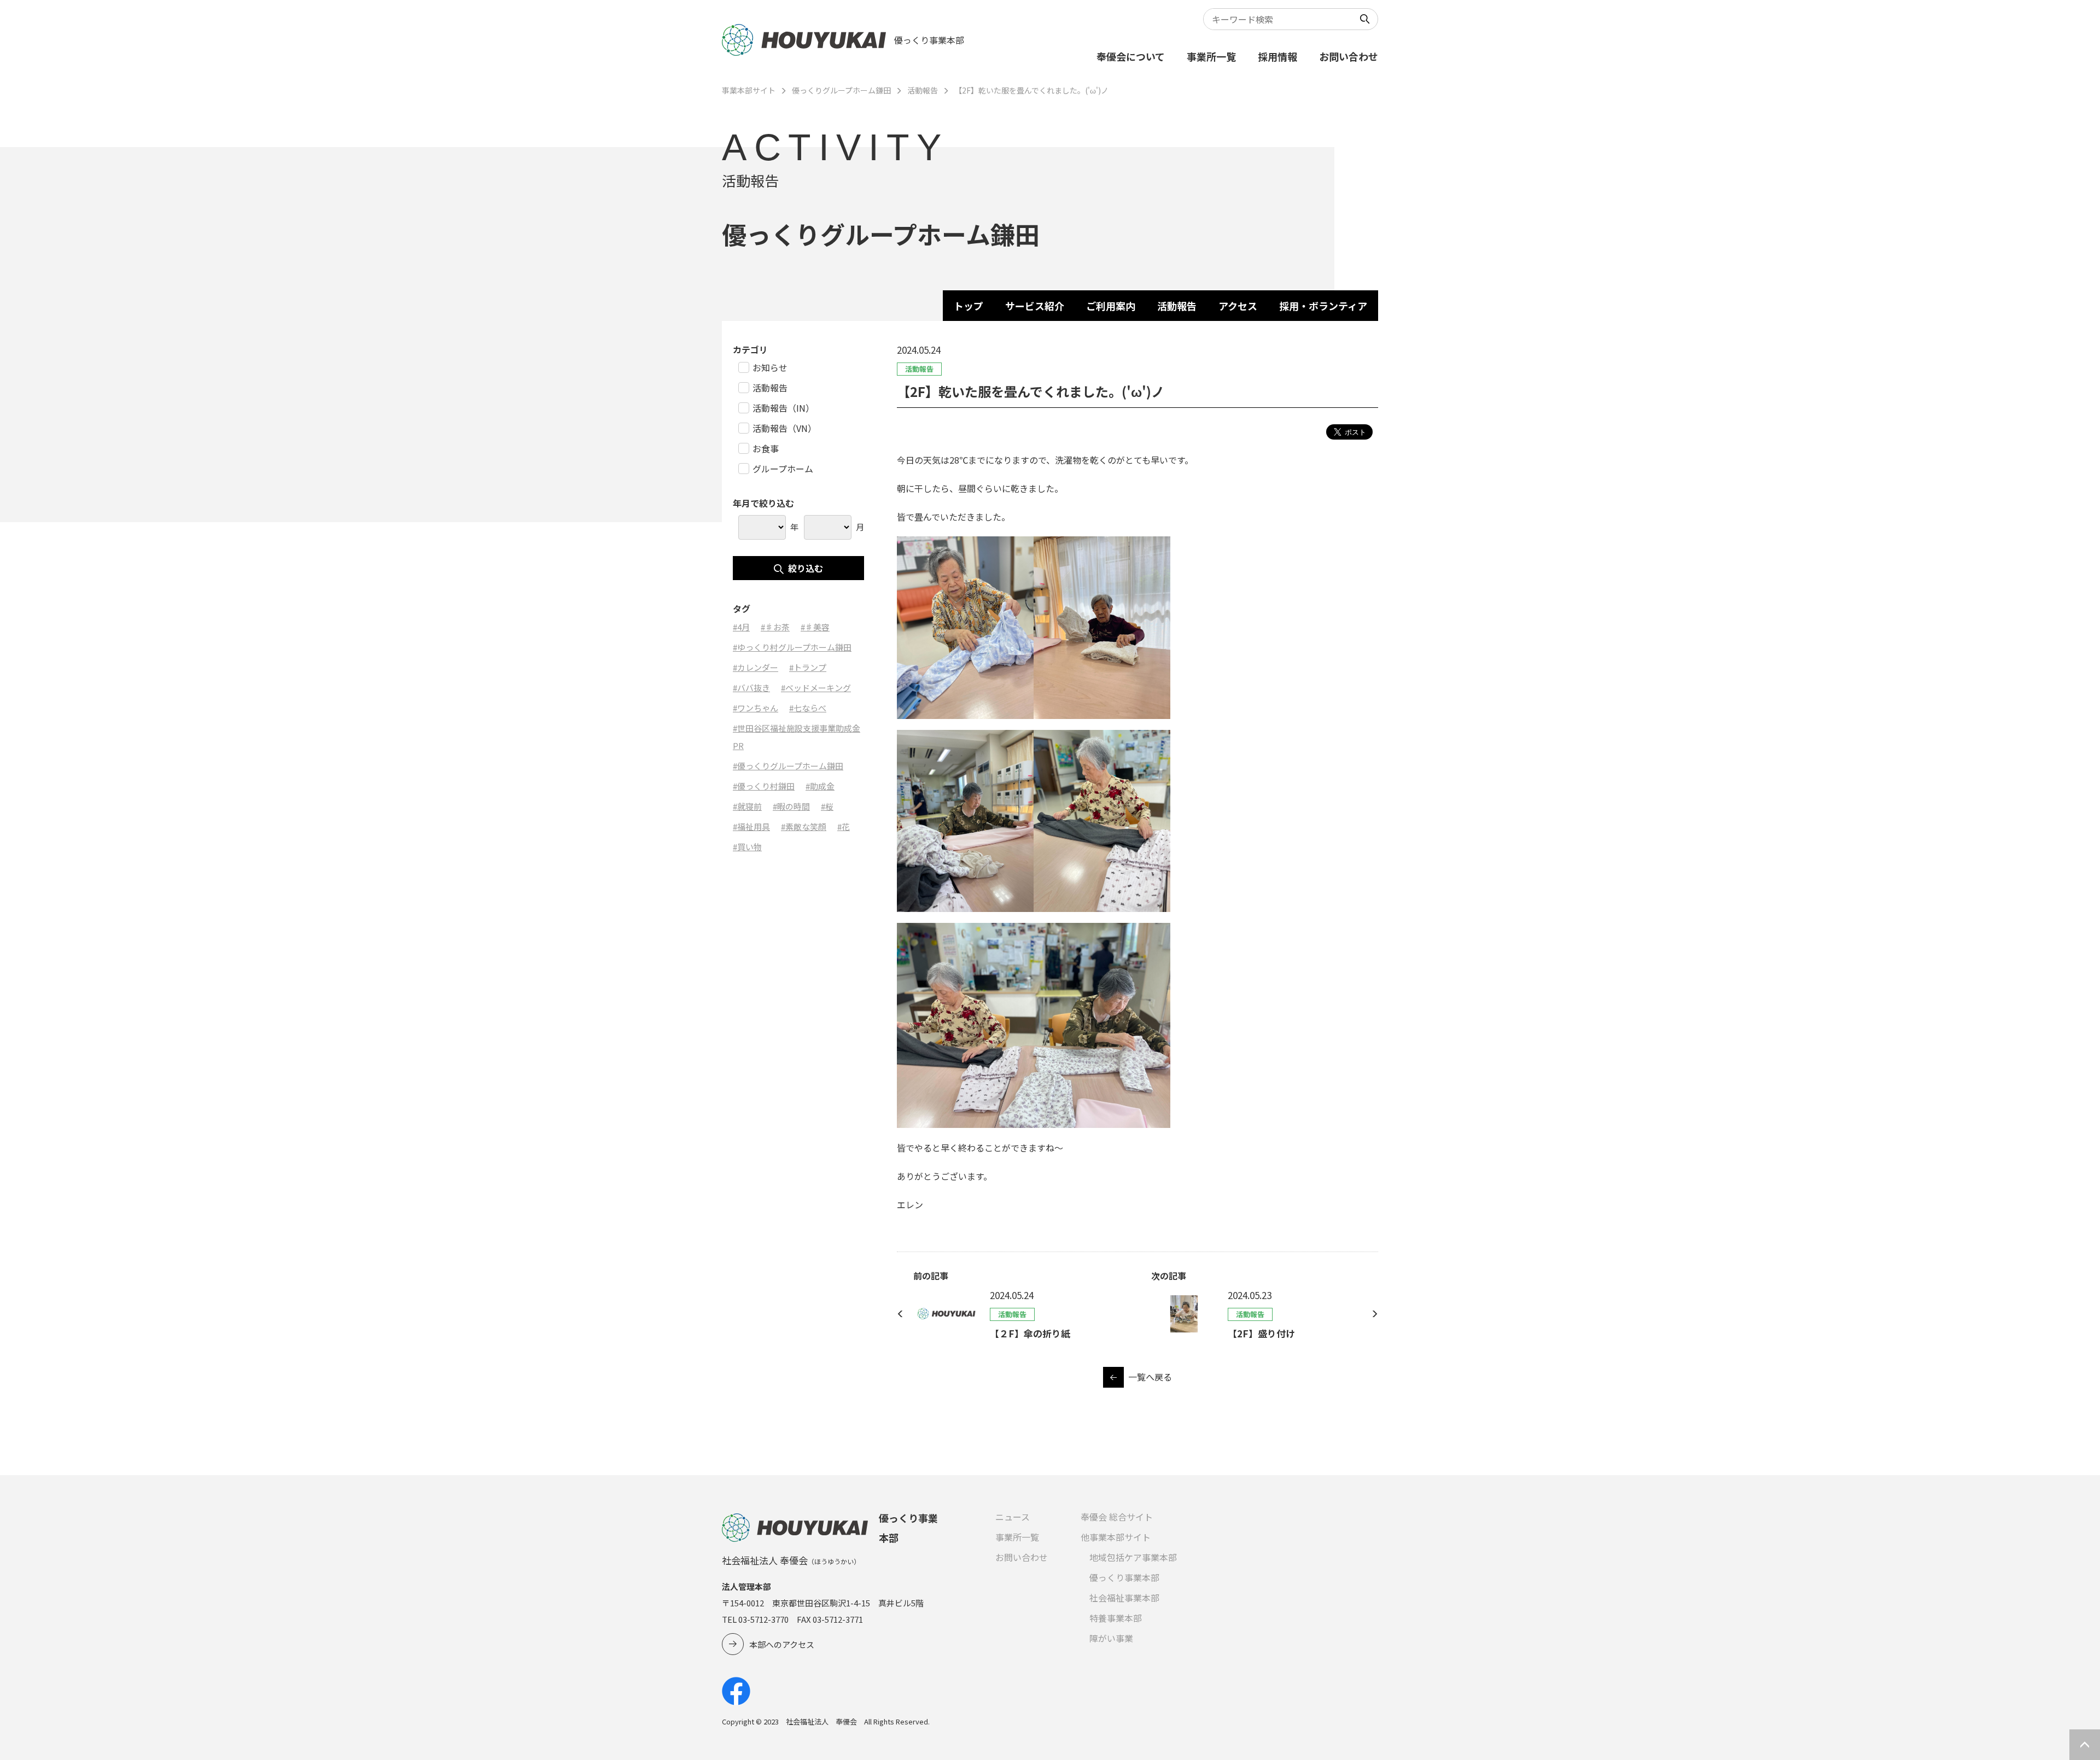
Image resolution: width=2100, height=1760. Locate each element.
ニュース (1013, 1517)
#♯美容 (815, 627)
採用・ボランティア (1323, 306)
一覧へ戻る (1150, 1377)
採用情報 (1277, 56)
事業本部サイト (749, 90)
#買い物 (747, 847)
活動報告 (923, 90)
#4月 (741, 627)
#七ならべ (808, 708)
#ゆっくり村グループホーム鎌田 (792, 647)
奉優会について (1131, 56)
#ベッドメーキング (816, 688)
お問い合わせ (1349, 56)
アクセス (1238, 306)
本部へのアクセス (782, 1644)
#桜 (827, 806)
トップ (969, 306)
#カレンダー (756, 667)
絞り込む (806, 568)
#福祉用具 (751, 826)
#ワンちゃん (756, 708)
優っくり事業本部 (1124, 1577)
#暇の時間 (791, 806)
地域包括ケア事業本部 (1133, 1557)
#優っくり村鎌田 (764, 786)
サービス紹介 (1035, 306)
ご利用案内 (1111, 306)
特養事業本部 (1116, 1618)
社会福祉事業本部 (1124, 1598)
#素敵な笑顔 (804, 826)
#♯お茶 (775, 627)
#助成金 (820, 786)
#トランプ (808, 667)
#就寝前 (747, 806)
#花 (844, 826)
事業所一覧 (1211, 56)
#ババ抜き (751, 688)
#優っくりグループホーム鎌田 (788, 766)
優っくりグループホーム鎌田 (841, 90)
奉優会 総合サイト (1117, 1517)
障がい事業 (1111, 1638)
